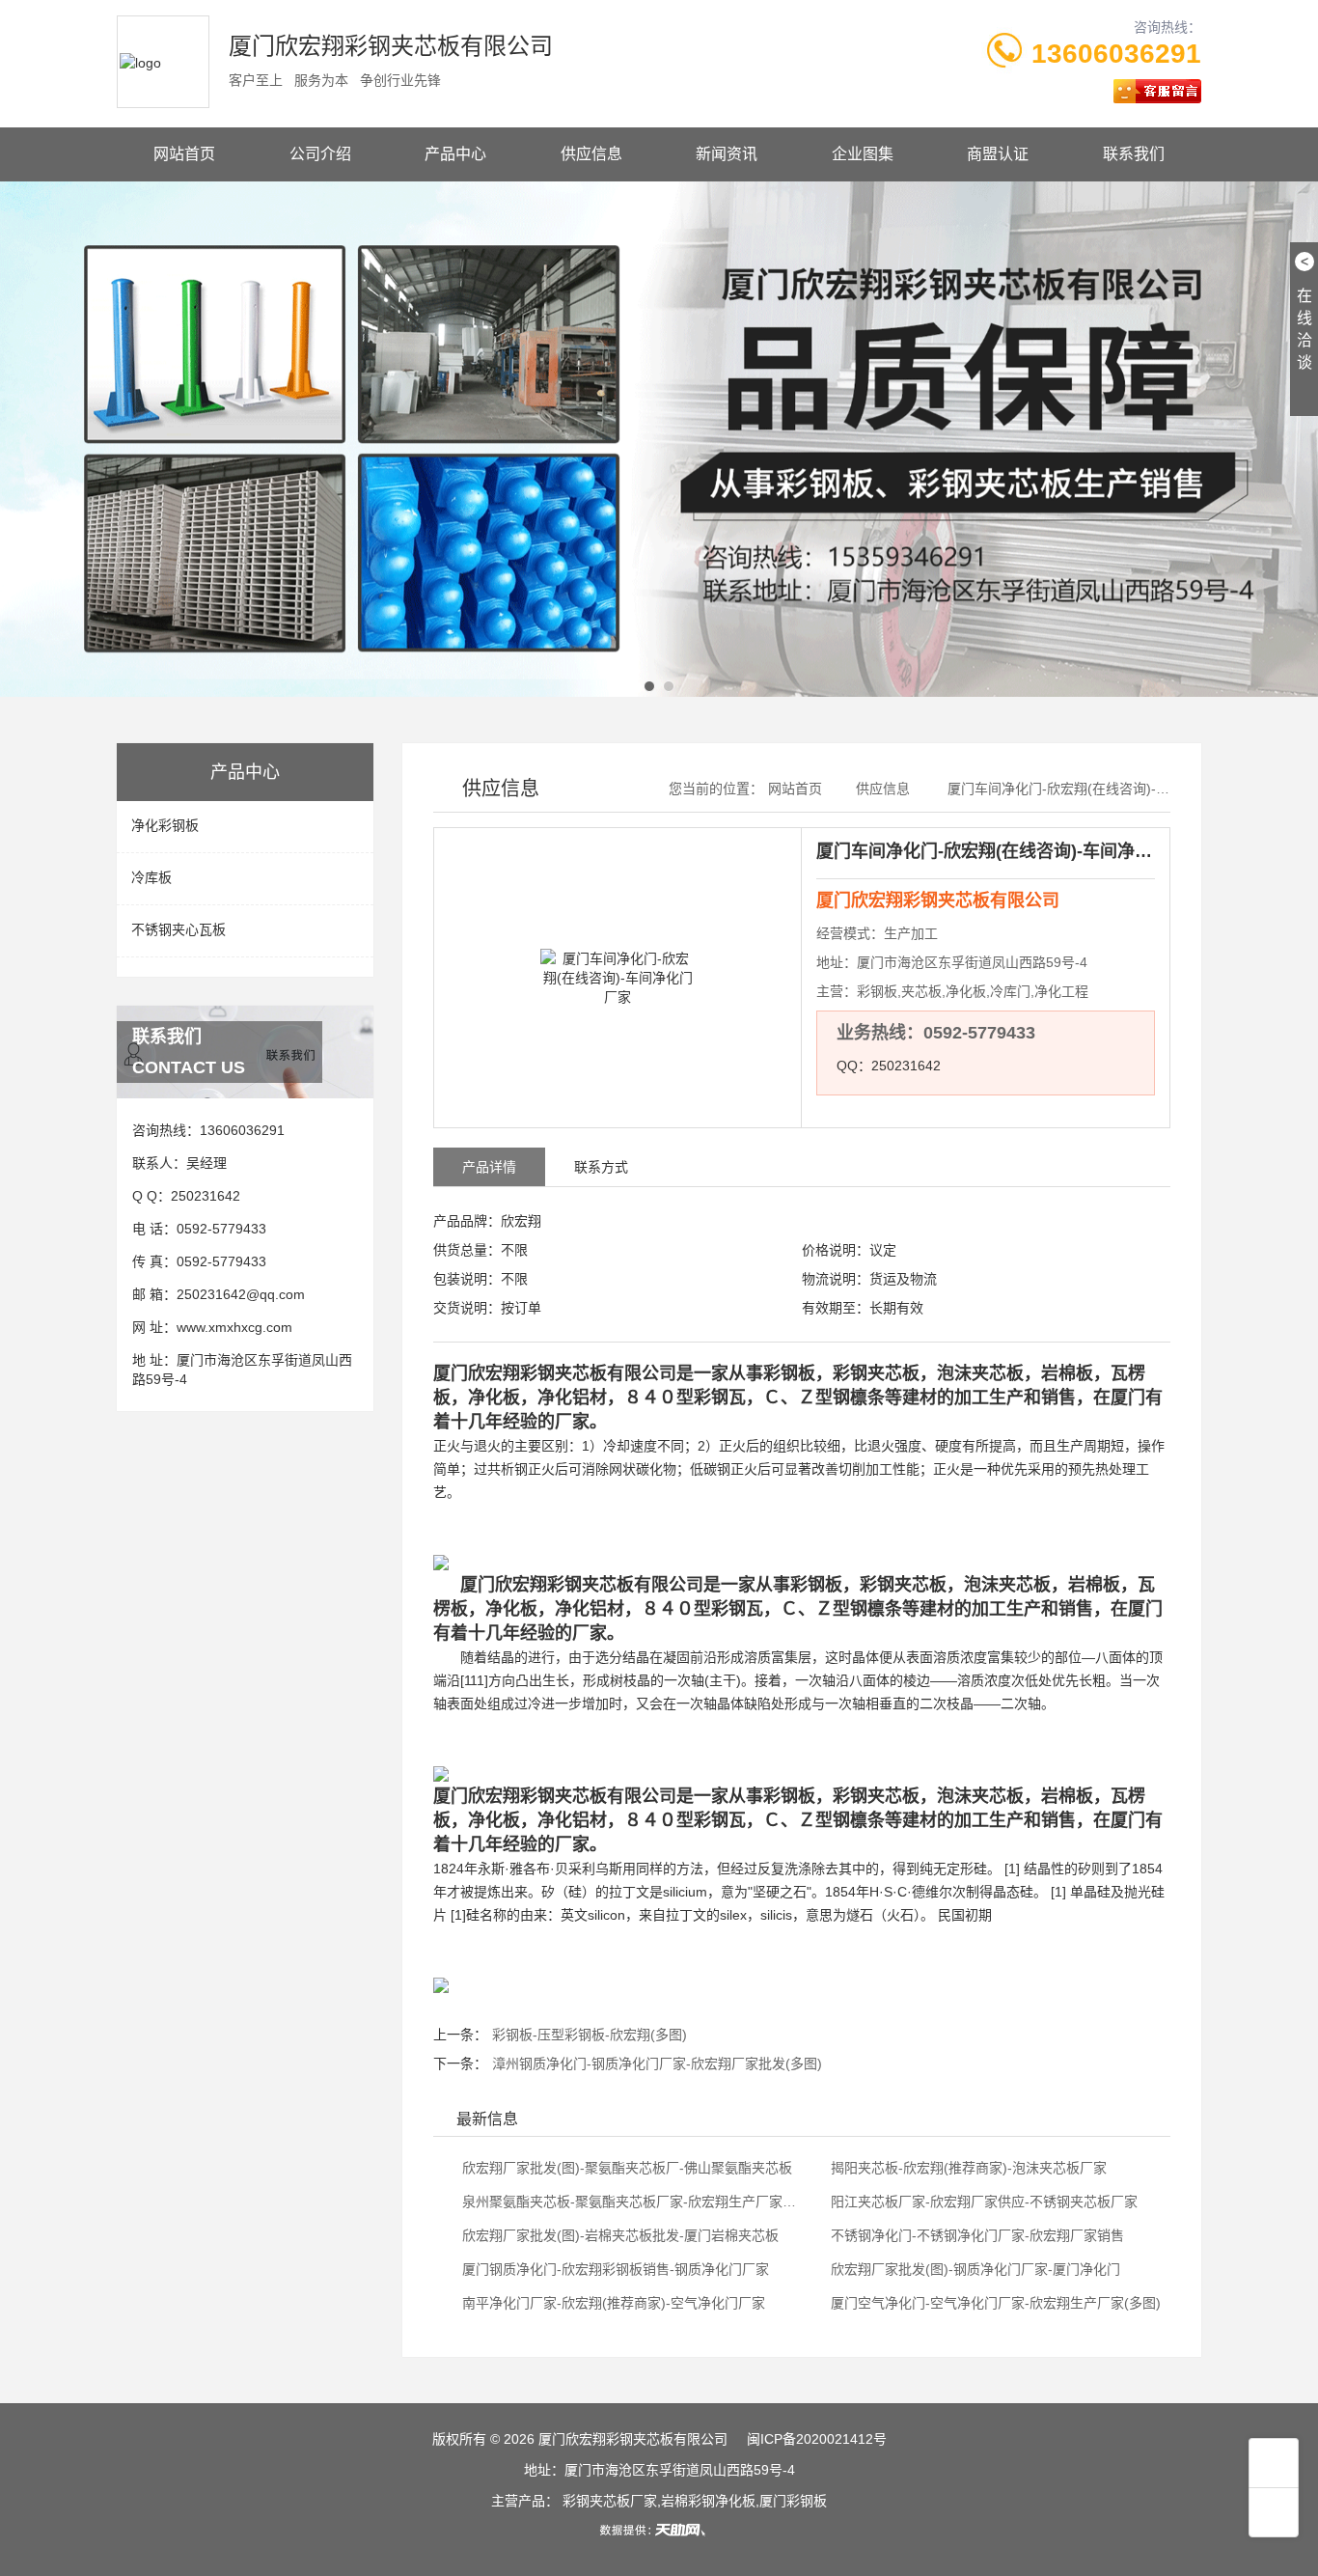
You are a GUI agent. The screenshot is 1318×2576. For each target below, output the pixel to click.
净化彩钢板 (165, 825)
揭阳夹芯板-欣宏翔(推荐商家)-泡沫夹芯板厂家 (967, 2168)
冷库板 (151, 877)
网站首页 (184, 154)
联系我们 (1134, 154)
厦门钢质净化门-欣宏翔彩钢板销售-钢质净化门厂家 (614, 2269)
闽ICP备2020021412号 (817, 2439)
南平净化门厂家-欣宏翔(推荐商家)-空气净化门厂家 (612, 2303)
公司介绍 (320, 154)
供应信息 (591, 154)
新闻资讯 (727, 154)
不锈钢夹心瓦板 (178, 929)
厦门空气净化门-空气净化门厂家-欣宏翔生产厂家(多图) (994, 2303)
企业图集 (863, 154)
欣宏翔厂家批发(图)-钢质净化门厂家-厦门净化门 (974, 2269)
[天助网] (659, 2530)
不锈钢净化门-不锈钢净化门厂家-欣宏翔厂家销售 (975, 2235)
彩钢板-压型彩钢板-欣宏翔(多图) (590, 2035)
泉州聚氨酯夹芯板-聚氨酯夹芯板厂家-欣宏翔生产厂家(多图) (628, 2202)
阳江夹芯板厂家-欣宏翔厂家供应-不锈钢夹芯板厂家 (982, 2202)
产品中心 (455, 154)
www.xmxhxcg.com (234, 1327)
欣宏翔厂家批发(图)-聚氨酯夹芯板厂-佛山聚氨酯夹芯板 (625, 2168)
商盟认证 (998, 154)
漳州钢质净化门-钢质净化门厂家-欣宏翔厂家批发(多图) (657, 2064)
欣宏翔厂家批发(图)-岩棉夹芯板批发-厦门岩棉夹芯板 (618, 2235)
